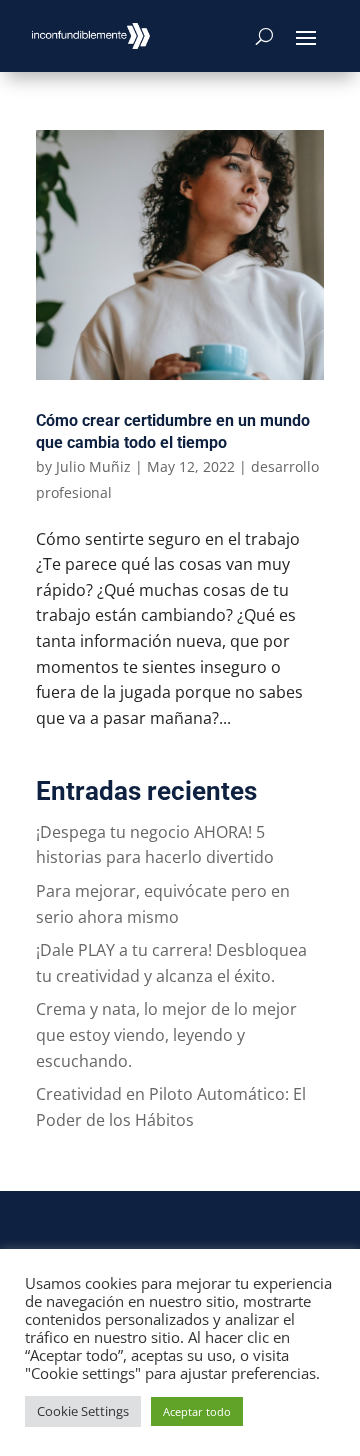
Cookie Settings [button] (83, 1411)
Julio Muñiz (93, 466)
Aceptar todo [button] (197, 1411)
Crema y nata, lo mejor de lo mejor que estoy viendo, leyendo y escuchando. (166, 1034)
